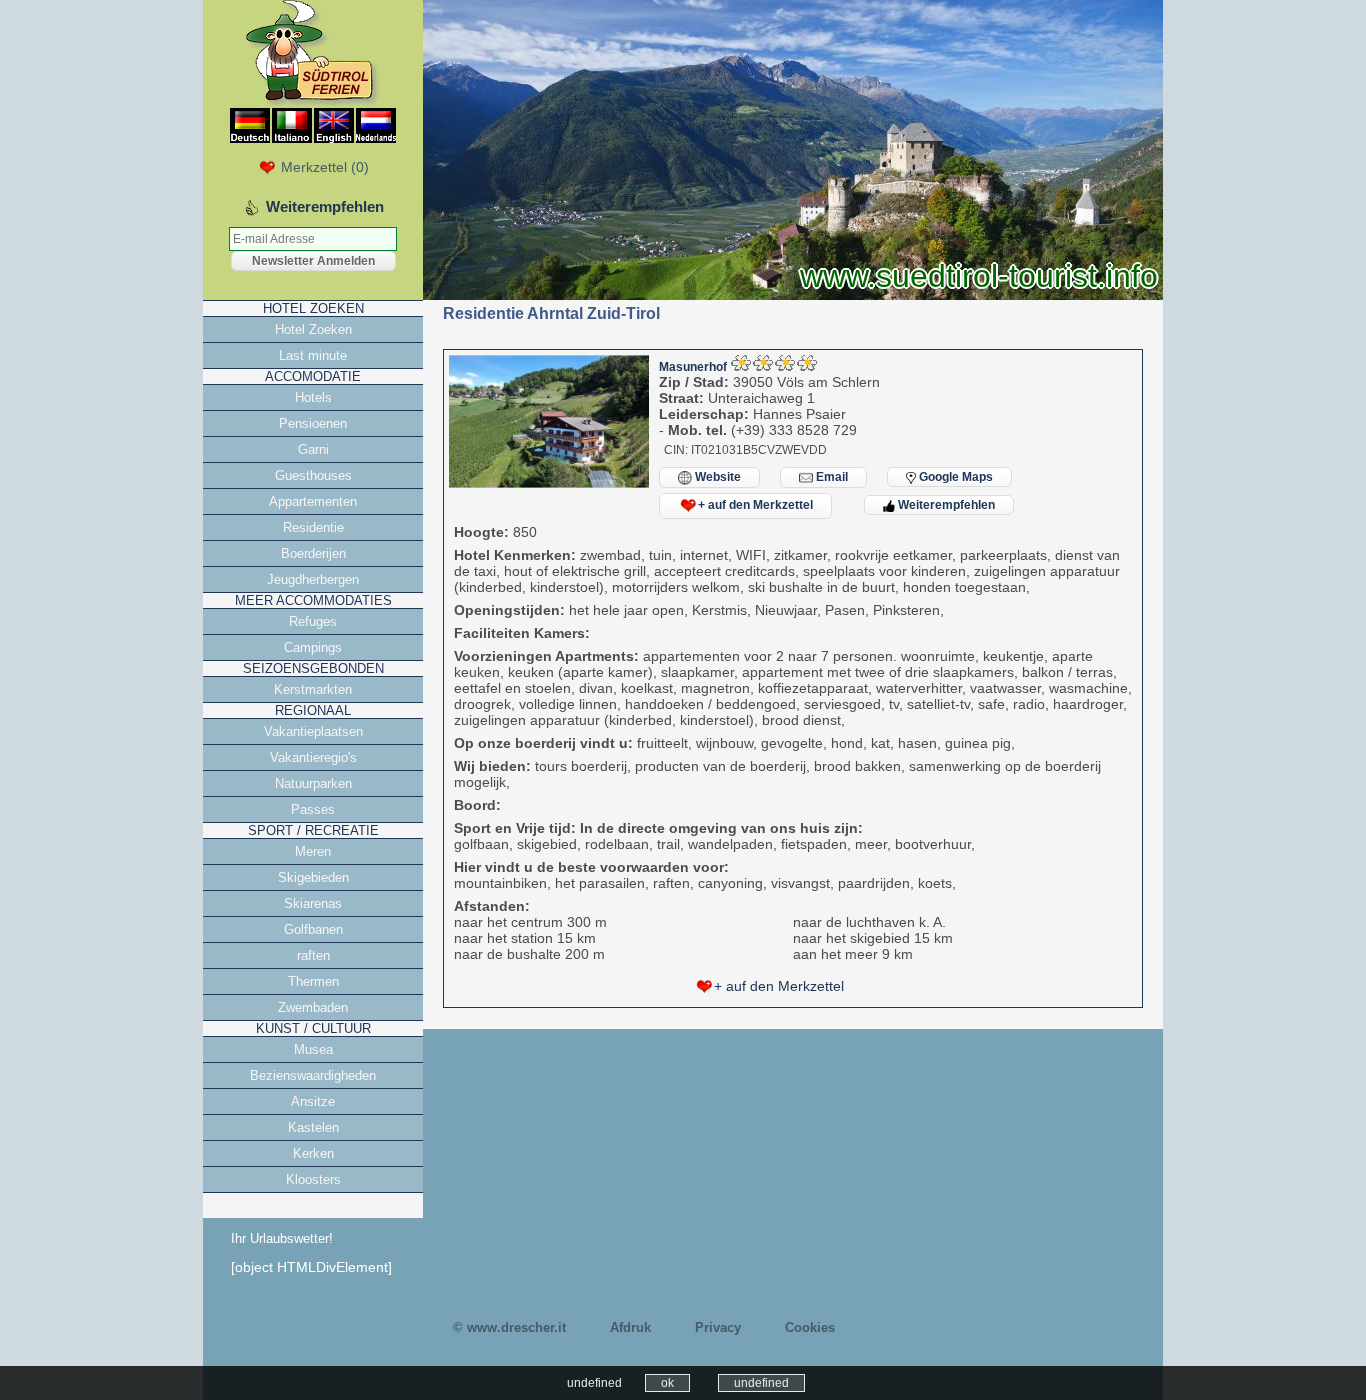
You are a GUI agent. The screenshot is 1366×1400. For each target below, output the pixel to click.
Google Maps (954, 477)
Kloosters (313, 1179)
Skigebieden (313, 877)
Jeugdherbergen (313, 579)
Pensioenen (313, 423)
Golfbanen (313, 929)
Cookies (810, 1327)
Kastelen (313, 1127)
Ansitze (313, 1101)
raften (313, 955)
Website (716, 477)
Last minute (313, 355)
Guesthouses (313, 475)
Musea (313, 1049)
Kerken (313, 1153)
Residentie (313, 527)
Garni (313, 449)
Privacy (718, 1327)
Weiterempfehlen (945, 505)
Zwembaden (313, 1007)
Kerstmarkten (313, 689)
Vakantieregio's (313, 757)
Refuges (313, 621)
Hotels (313, 397)
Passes (313, 809)
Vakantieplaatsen (313, 731)
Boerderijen (313, 553)
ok (667, 1383)
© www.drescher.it (509, 1327)
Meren (313, 851)
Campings (313, 647)
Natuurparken (313, 783)
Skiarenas (313, 903)
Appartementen (313, 501)
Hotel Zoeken (313, 329)
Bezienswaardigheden (313, 1075)
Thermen (313, 981)
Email (830, 477)
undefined (761, 1383)
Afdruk (630, 1327)
